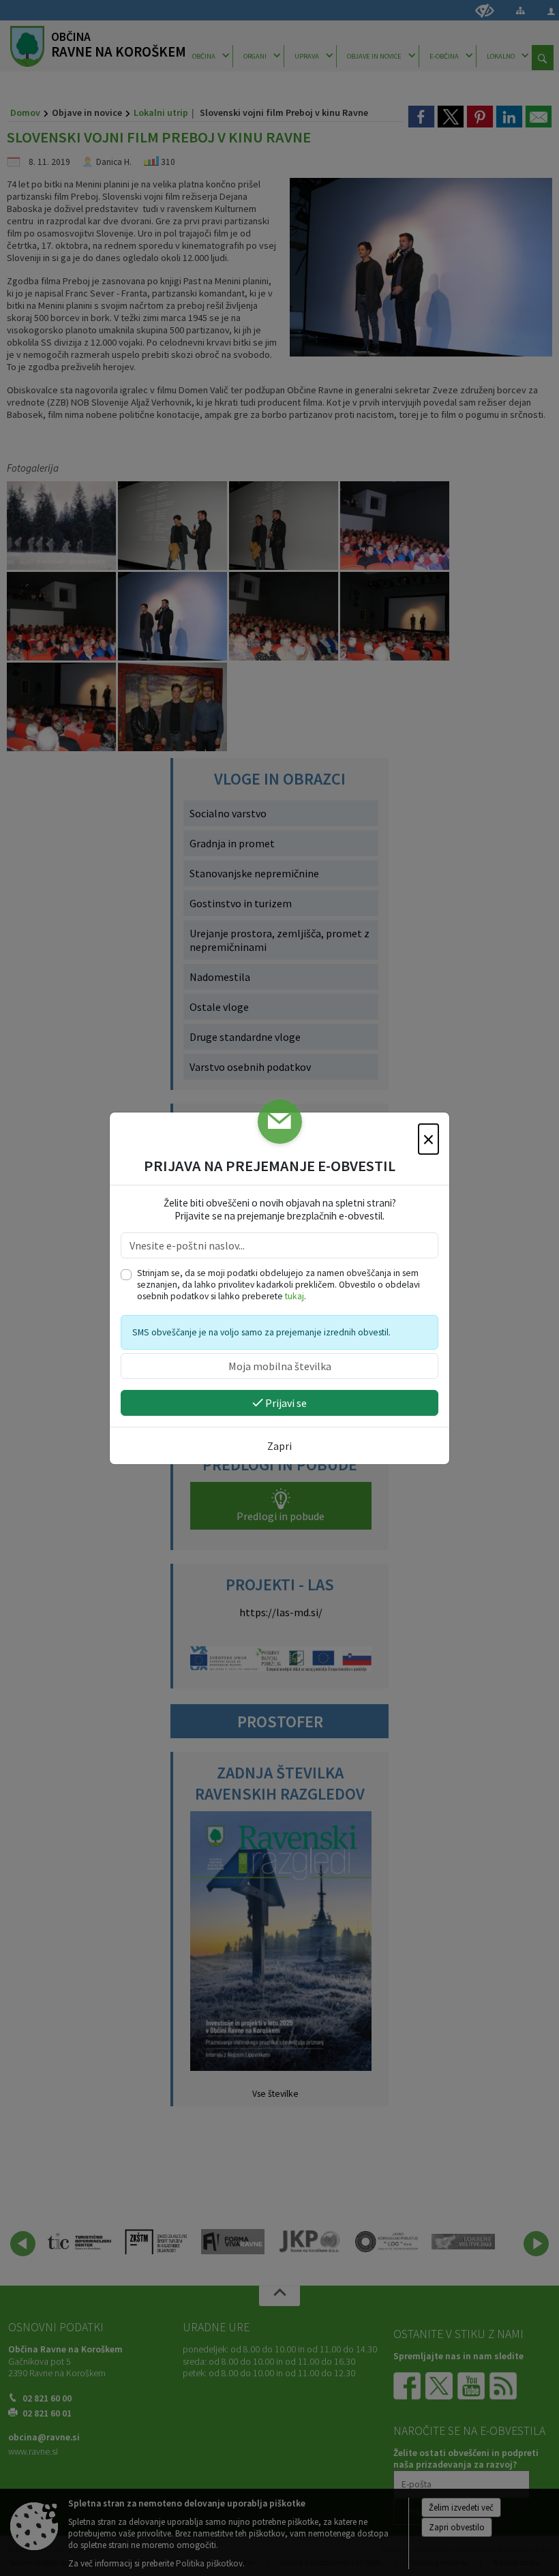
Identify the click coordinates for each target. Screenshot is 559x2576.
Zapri (279, 1446)
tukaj (294, 1296)
